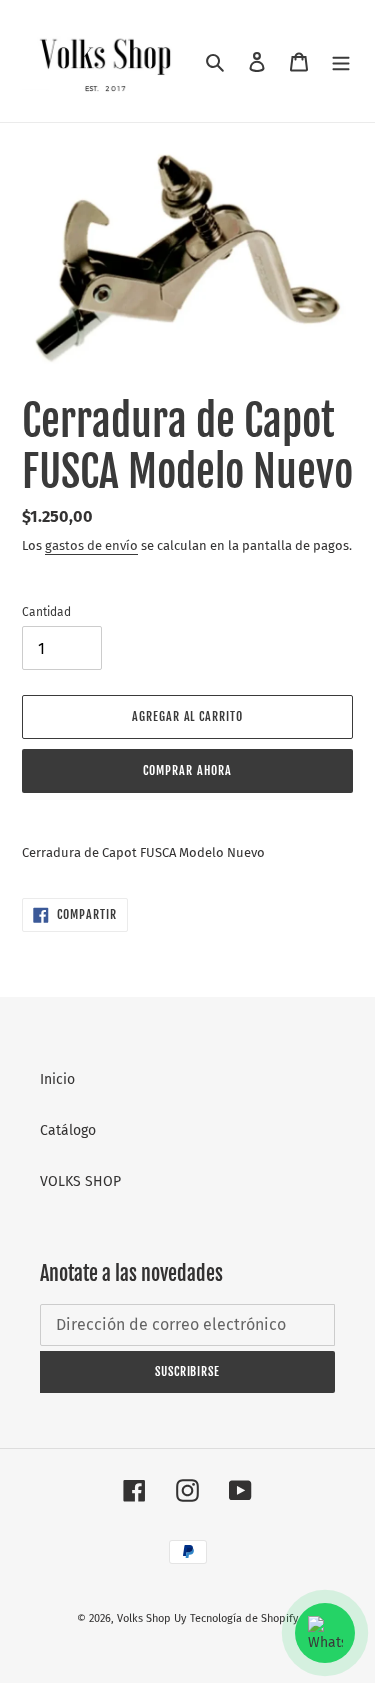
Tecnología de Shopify (244, 1618)
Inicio (57, 1079)
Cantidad (46, 612)
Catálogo (68, 1130)
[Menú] (341, 60)
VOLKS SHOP (80, 1181)
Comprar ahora (187, 770)
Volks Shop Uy (151, 1618)
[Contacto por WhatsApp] (325, 1633)
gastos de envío (91, 545)
